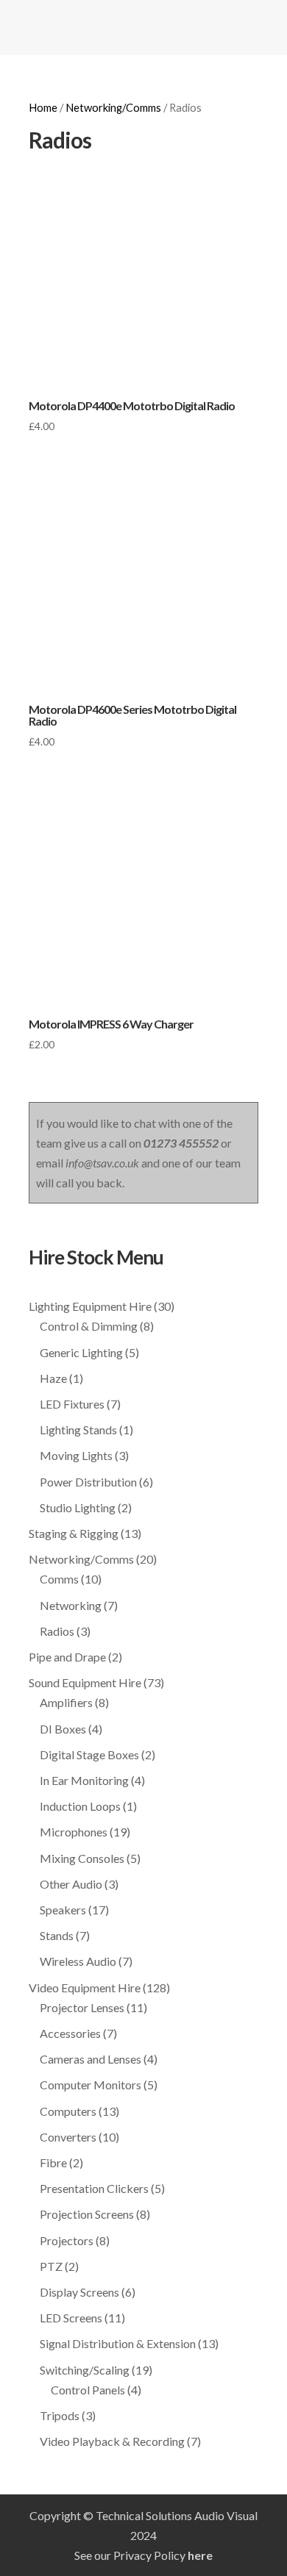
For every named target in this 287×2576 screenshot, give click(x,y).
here (200, 2555)
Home (43, 107)
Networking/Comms (113, 107)
